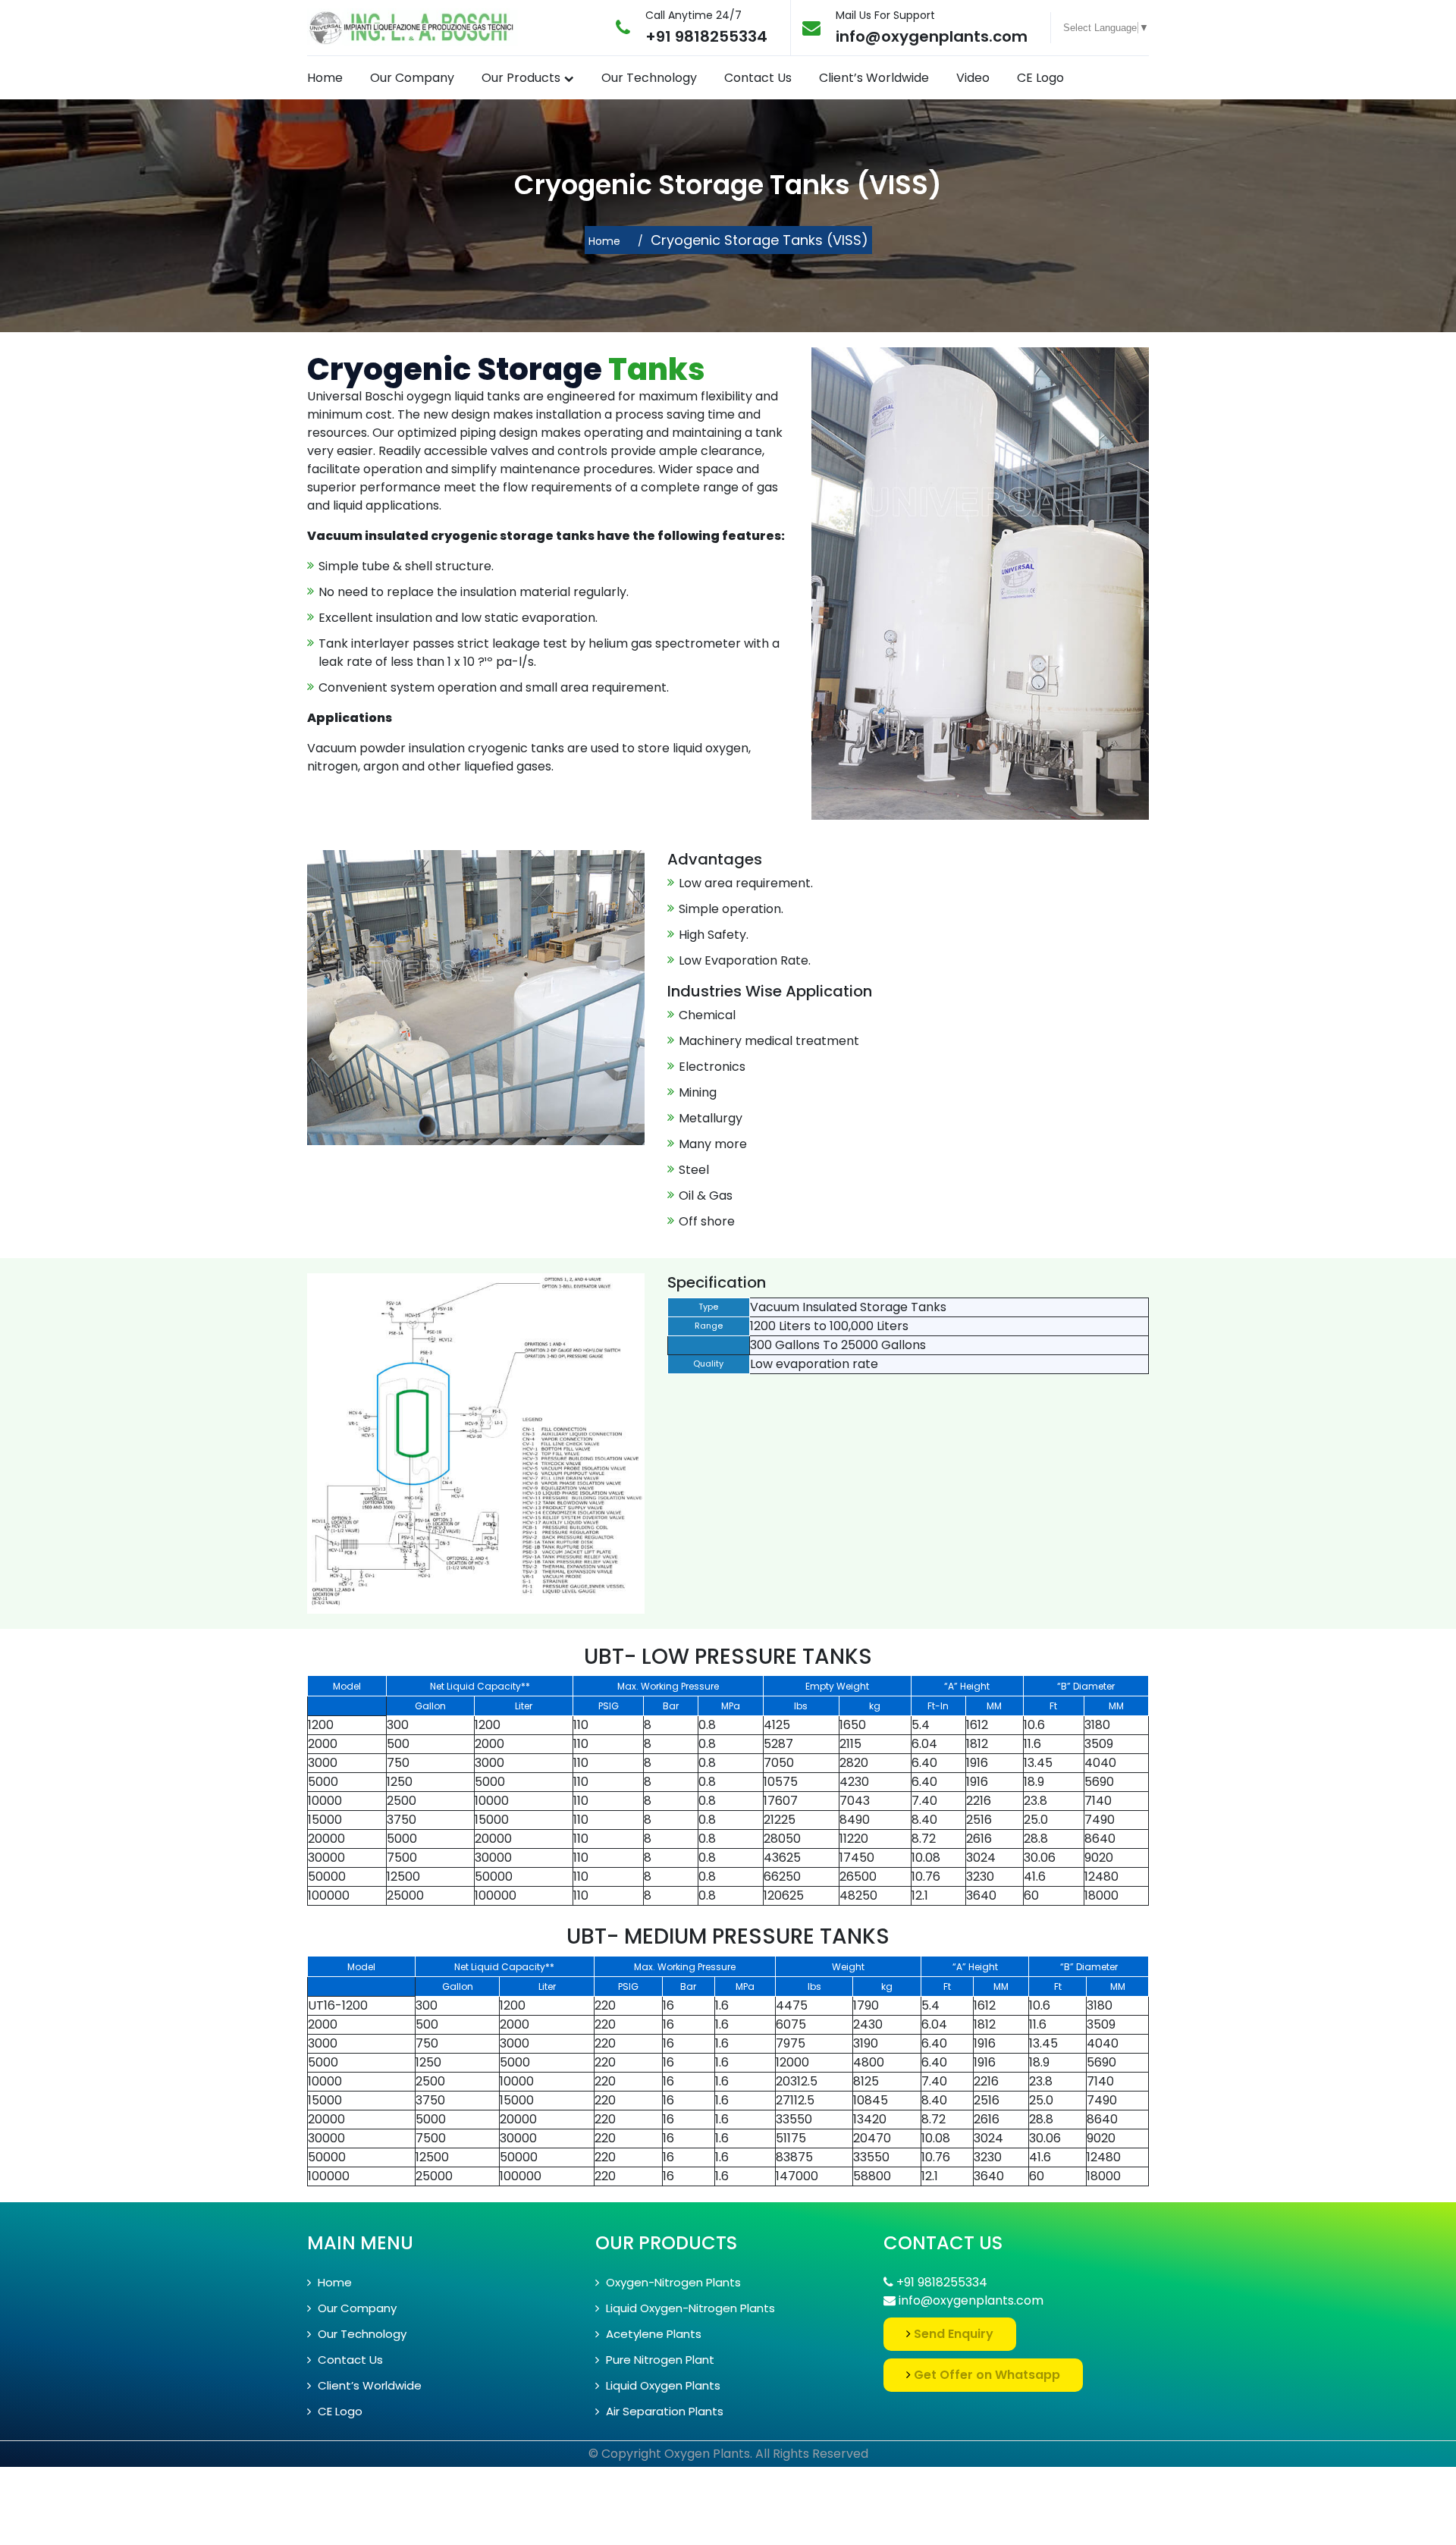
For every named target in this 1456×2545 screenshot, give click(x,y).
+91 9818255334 (706, 36)
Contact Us (758, 78)
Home (325, 78)
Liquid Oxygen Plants (662, 2385)
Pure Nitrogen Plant (659, 2360)
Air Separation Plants (663, 2411)
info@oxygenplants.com (932, 36)
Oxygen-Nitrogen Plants (672, 2282)
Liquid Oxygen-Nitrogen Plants (689, 2308)
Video (973, 78)
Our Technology (649, 78)
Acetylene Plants (652, 2334)
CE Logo (1040, 78)
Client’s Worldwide (874, 78)
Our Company (412, 78)
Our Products (521, 78)
